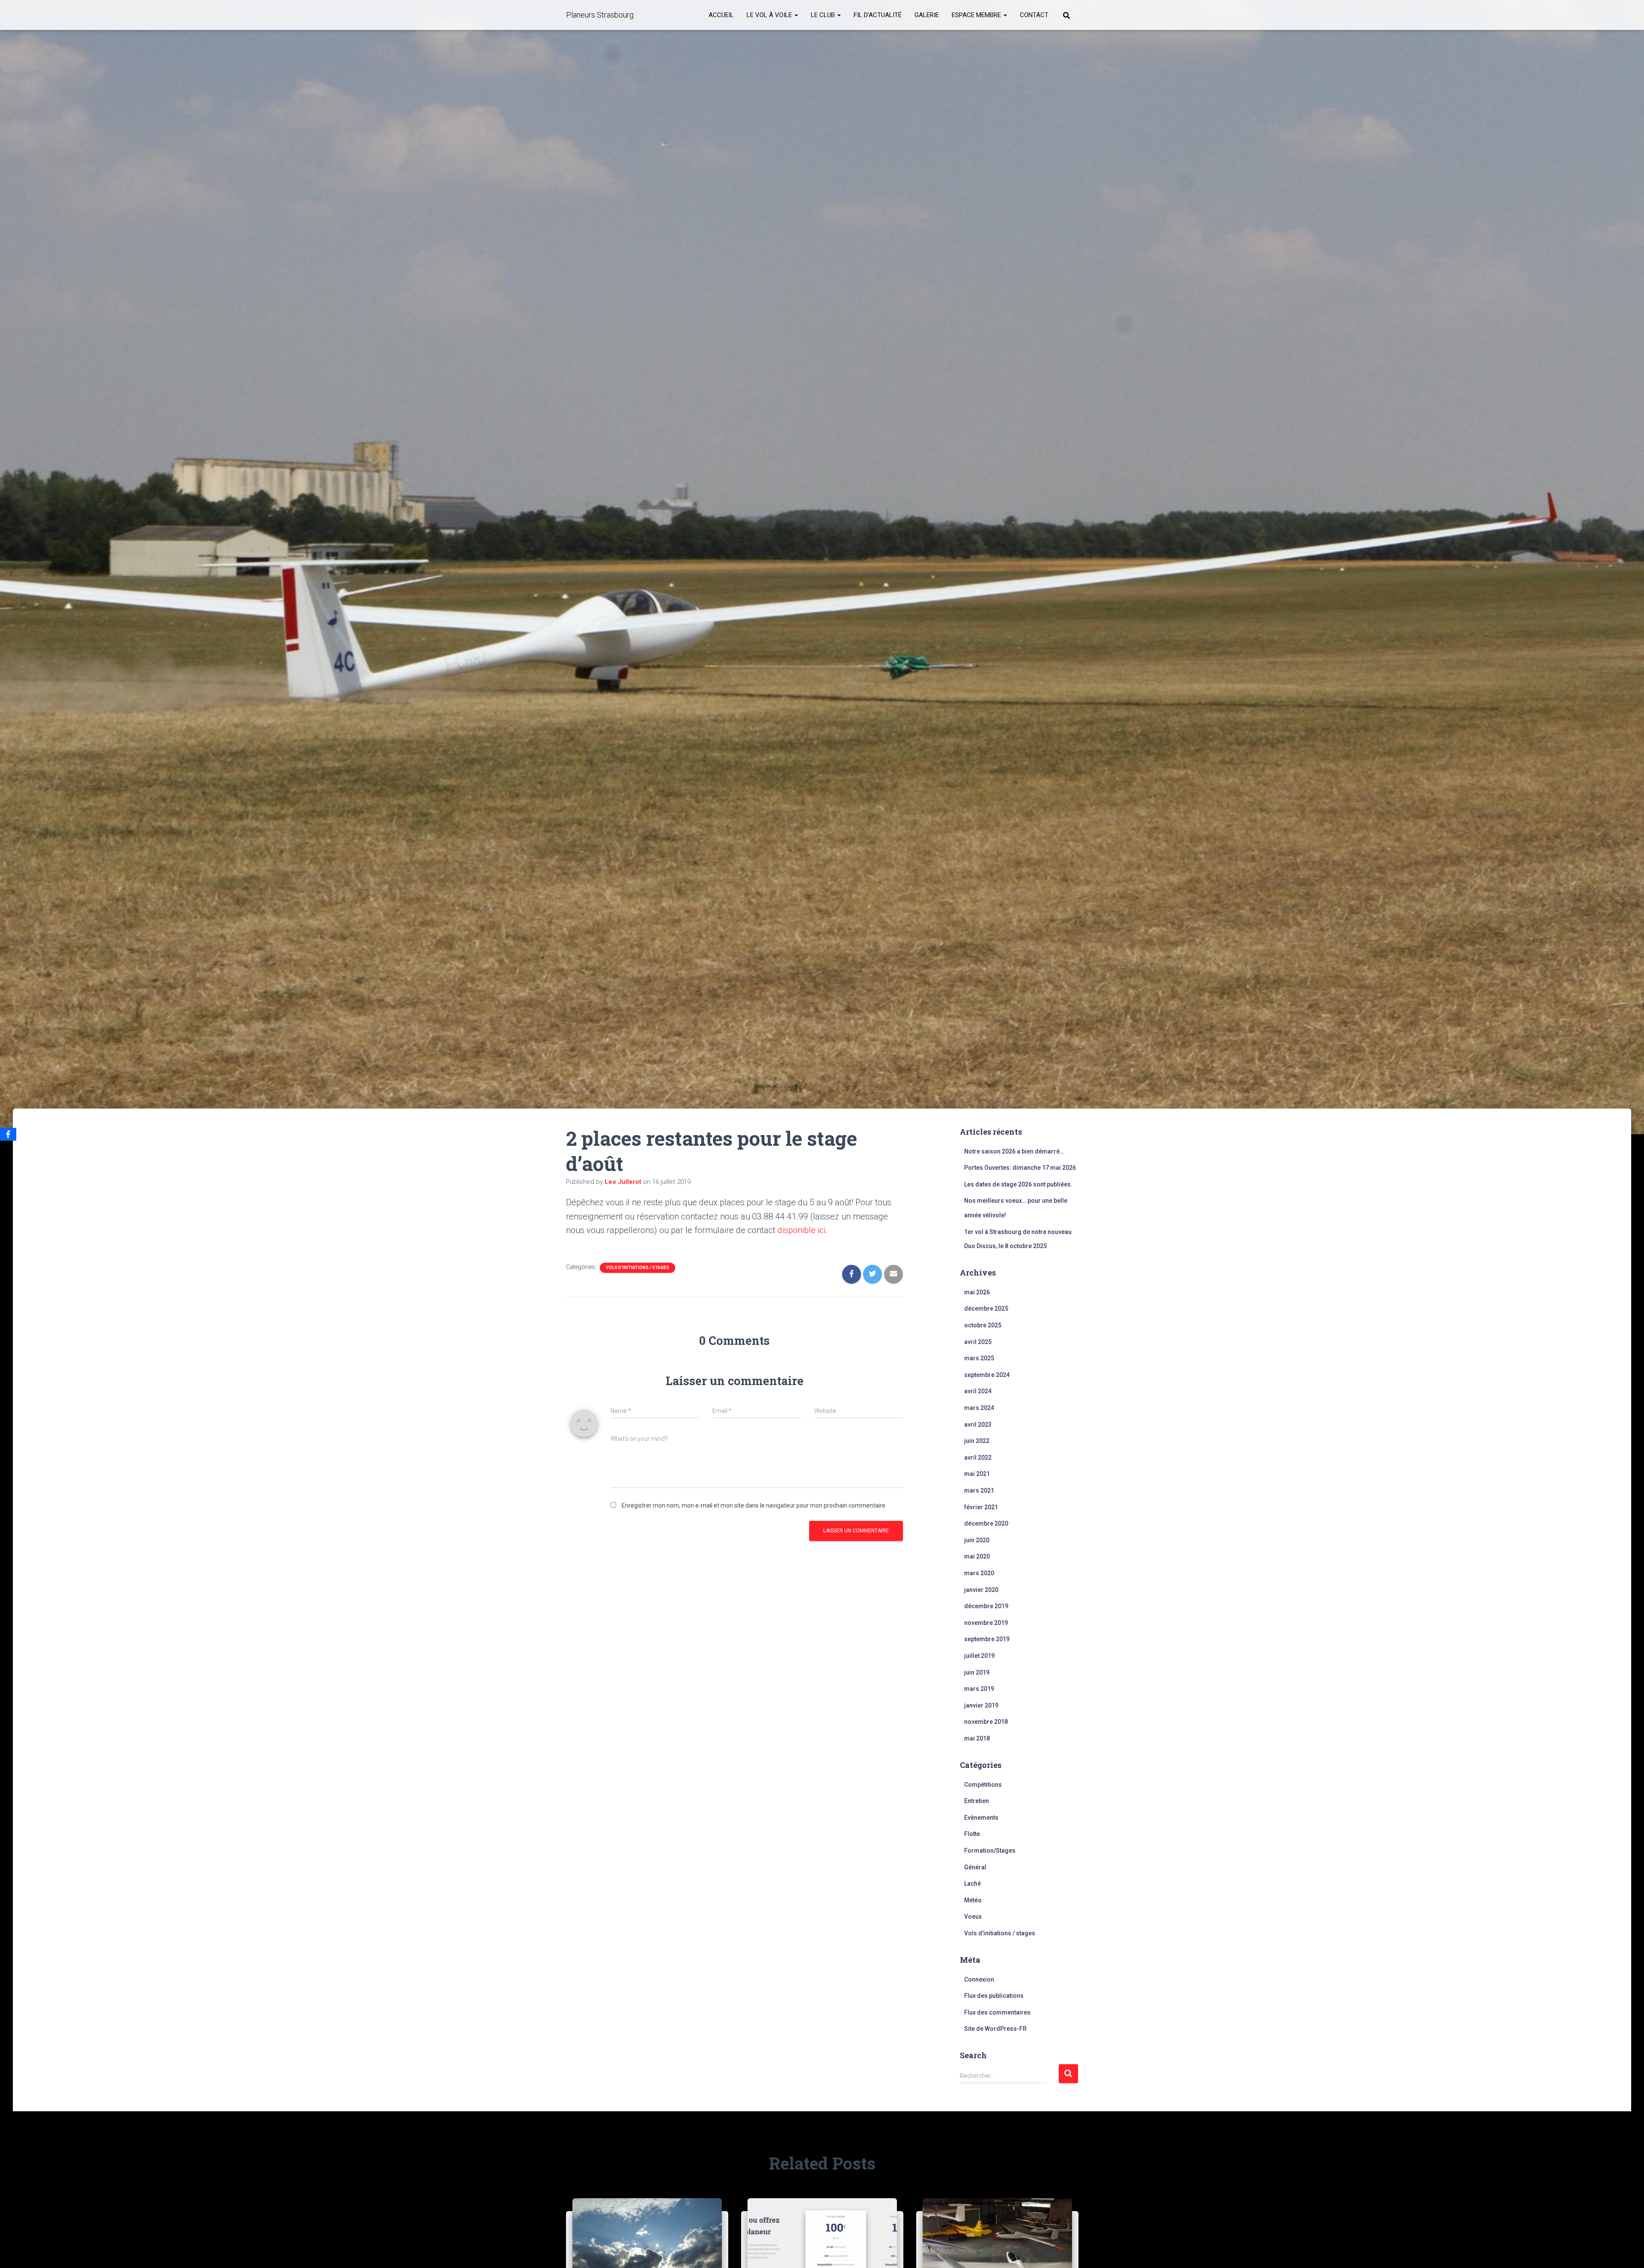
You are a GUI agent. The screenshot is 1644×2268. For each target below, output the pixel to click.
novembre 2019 (986, 1623)
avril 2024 (978, 1391)
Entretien (977, 1801)
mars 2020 (979, 1573)
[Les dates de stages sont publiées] (647, 2247)
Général (975, 1867)
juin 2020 (977, 1540)
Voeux (973, 1916)
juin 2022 (977, 1441)
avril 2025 (978, 1342)
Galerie (927, 15)
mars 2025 (979, 1358)
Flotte (972, 1834)
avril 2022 (978, 1457)
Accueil (721, 15)
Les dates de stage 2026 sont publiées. (1018, 1184)
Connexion (979, 1979)
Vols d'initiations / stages (637, 1268)
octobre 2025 (983, 1325)
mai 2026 (977, 1292)
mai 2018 (977, 1738)
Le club (824, 15)
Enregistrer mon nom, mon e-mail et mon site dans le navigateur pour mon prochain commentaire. (754, 1505)
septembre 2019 (987, 1639)
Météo (973, 1900)
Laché (972, 1884)
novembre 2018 (986, 1722)
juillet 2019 (979, 1656)
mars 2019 (979, 1689)
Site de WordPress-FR (995, 2029)
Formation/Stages (990, 1851)
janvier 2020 (981, 1590)
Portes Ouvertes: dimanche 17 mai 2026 (1020, 1168)
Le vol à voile (770, 15)
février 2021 (981, 1507)
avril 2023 (978, 1425)
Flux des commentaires (997, 2012)
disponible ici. (803, 1230)
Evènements (981, 1818)
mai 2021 (977, 1474)
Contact (1034, 15)
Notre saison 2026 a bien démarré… (1014, 1151)
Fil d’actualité (878, 15)
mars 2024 (979, 1408)
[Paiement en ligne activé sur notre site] (822, 2247)
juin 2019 (977, 1672)
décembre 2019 (986, 1606)
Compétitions (983, 1785)
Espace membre (977, 15)
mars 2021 (979, 1490)
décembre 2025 (986, 1308)
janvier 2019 (981, 1705)
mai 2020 (977, 1556)
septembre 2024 (987, 1375)
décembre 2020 (986, 1523)
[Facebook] (8, 1134)
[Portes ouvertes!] (997, 2247)
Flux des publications (994, 1996)
